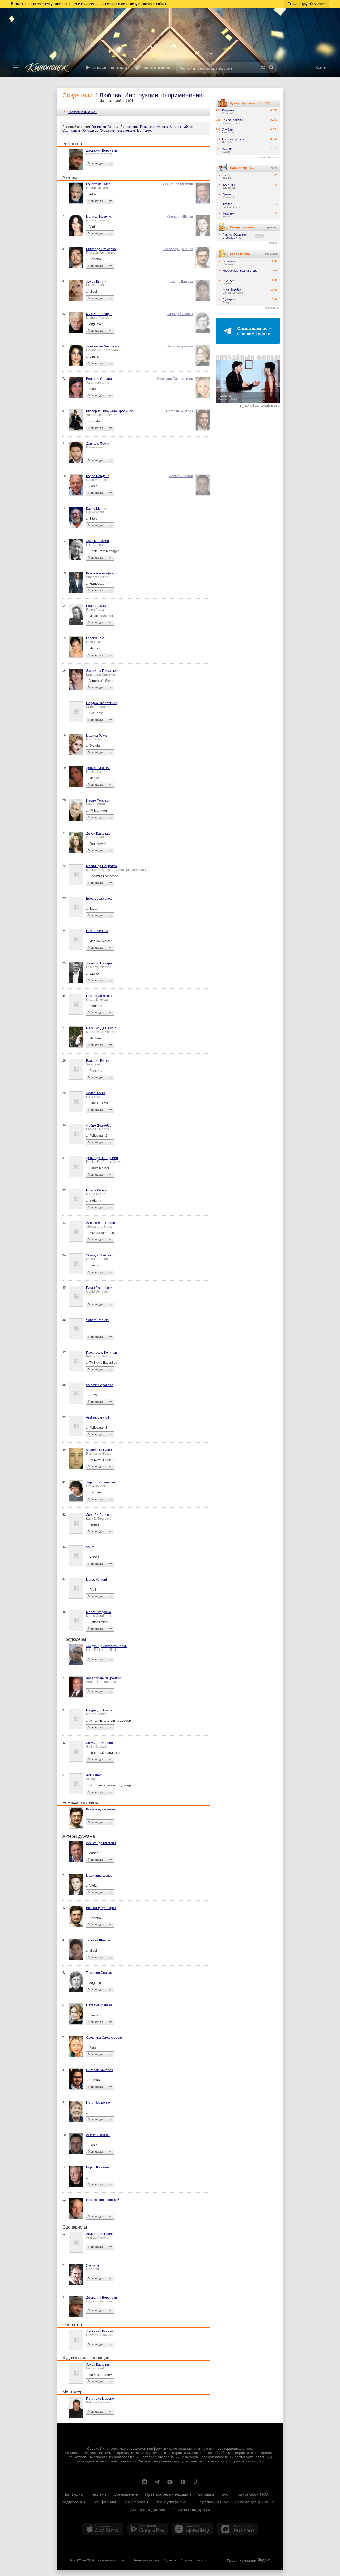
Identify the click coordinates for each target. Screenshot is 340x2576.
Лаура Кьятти (96, 282)
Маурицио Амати (99, 1710)
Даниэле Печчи (98, 444)
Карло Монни (96, 509)
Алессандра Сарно (101, 1223)
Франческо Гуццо (99, 1450)
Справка (206, 2494)
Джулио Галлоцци (99, 1743)
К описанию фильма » (83, 112)
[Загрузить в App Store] (103, 2529)
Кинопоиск (107, 2560)
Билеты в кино (156, 68)
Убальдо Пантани (100, 1255)
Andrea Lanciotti (98, 1417)
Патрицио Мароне (100, 2399)
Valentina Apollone (100, 1385)
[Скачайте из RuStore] (237, 2529)
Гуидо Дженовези (99, 1288)
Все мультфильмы (172, 2501)
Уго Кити (92, 2265)
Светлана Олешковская (175, 379)
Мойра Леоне (96, 1190)
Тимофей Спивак (180, 314)
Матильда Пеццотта (101, 866)
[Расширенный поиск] (263, 68)
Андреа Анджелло (100, 2234)
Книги (201, 2560)
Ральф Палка (96, 606)
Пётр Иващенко (98, 2103)
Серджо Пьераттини (102, 703)
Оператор (91, 131)
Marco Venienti (97, 1580)
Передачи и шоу (212, 2501)
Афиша (186, 2560)
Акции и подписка (148, 2509)
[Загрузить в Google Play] (148, 2529)
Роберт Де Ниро (98, 184)
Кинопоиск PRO (253, 2494)
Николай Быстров (179, 411)
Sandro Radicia (97, 1320)
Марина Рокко (97, 736)
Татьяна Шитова (180, 282)
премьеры (271, 308)
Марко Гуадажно (99, 1612)
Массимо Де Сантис (101, 1028)
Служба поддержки (191, 2509)
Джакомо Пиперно (100, 963)
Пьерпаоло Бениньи (101, 1353)
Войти (321, 67)
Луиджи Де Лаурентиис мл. (106, 1646)
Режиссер (99, 127)
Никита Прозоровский (103, 2200)
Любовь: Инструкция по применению (152, 95)
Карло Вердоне (98, 476)
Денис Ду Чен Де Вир (102, 1158)
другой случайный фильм (262, 406)
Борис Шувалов (98, 2167)
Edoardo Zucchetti (99, 899)
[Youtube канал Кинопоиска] (170, 2482)
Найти (271, 68)
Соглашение (126, 2494)
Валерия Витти (98, 1061)
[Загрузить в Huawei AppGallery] (193, 2529)
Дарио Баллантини (101, 1482)
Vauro (90, 1547)
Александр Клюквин (178, 184)
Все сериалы (136, 2501)
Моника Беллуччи (99, 217)
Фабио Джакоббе (99, 1126)
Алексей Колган (181, 476)
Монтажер (145, 131)
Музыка (170, 2560)
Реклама (98, 2494)
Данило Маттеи (98, 768)
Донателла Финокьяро (103, 346)
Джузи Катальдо (98, 834)
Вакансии (74, 2494)
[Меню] (15, 68)
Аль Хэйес (94, 1775)
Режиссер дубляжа (154, 127)
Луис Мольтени (97, 541)
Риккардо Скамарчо (101, 249)
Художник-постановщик (118, 131)
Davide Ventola (97, 931)
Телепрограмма (146, 2560)
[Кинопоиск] (51, 68)
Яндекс (264, 2560)
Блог (226, 2494)
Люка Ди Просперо (100, 1515)
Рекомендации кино (255, 2501)
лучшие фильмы (267, 157)
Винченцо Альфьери (102, 573)
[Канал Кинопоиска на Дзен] (183, 2482)
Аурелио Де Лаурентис (103, 1678)
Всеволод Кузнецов (178, 249)
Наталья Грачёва (180, 346)
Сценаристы (72, 131)
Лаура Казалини (98, 2365)
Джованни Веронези (101, 150)
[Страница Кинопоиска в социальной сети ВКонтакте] (144, 2482)
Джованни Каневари (101, 2331)
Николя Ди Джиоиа (100, 996)
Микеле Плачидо (99, 314)
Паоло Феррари (98, 800)
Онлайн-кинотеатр (111, 68)
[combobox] (217, 68)
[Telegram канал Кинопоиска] (157, 2482)
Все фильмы (104, 2501)
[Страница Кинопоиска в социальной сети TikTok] (195, 2482)
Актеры (113, 127)
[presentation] (170, 43)
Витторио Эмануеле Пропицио (110, 411)
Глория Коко (95, 638)
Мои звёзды (95, 163)
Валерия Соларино (101, 379)
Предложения (72, 2501)
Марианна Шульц (180, 217)
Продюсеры (129, 127)
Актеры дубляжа (182, 127)
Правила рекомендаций (168, 2494)
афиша (273, 243)
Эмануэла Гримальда (102, 671)
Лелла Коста (96, 1093)
